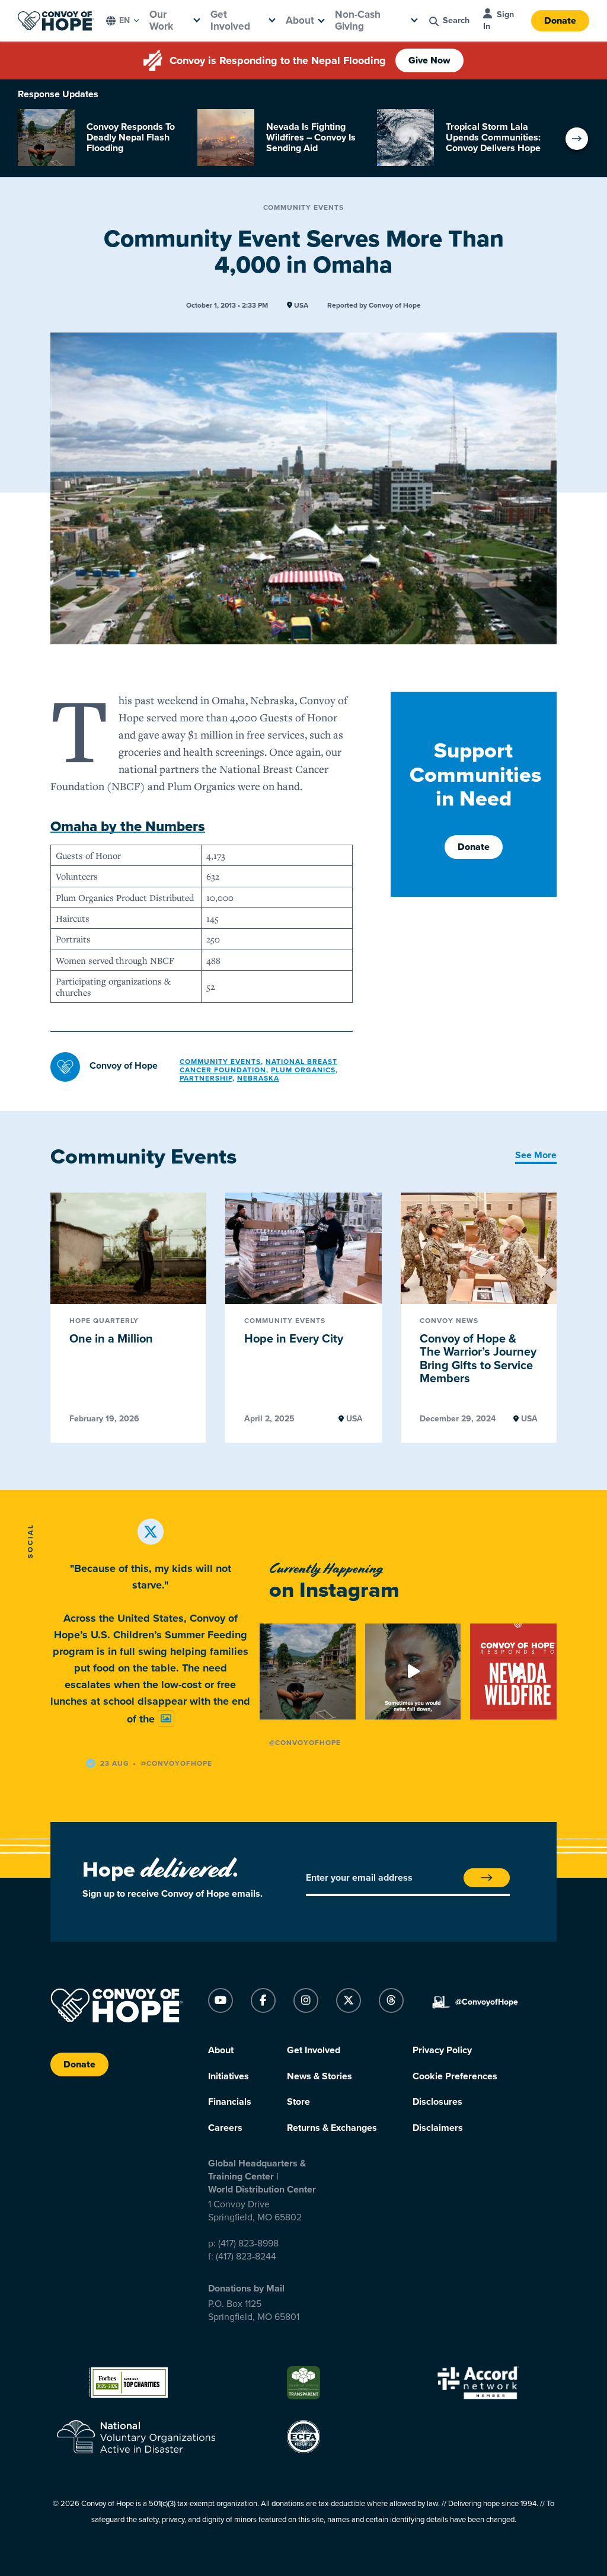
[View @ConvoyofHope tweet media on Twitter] (166, 1719)
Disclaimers (438, 2128)
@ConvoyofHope (305, 1743)
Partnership (206, 1078)
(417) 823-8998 (248, 2243)
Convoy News (449, 1321)
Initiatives (229, 2076)
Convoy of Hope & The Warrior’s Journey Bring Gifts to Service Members (478, 1359)
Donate (560, 21)
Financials (230, 2102)
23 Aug (115, 1763)
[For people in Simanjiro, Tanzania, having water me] (413, 1671)
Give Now (429, 60)
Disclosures (437, 2102)
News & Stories (320, 2076)
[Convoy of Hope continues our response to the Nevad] (518, 1671)
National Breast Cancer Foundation (258, 1066)
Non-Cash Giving (358, 20)
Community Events (304, 207)
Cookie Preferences (455, 2076)
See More (536, 1155)
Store (298, 2102)
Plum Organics (303, 1070)
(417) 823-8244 (246, 2257)
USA (300, 306)
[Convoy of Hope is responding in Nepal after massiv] (308, 1671)
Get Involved (230, 20)
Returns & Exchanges (332, 2128)
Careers (225, 2128)
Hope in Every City (294, 1339)
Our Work (161, 20)
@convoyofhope (176, 1763)
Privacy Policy (442, 2050)
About (300, 20)
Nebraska (258, 1078)
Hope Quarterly (104, 1321)
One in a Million (111, 1339)
